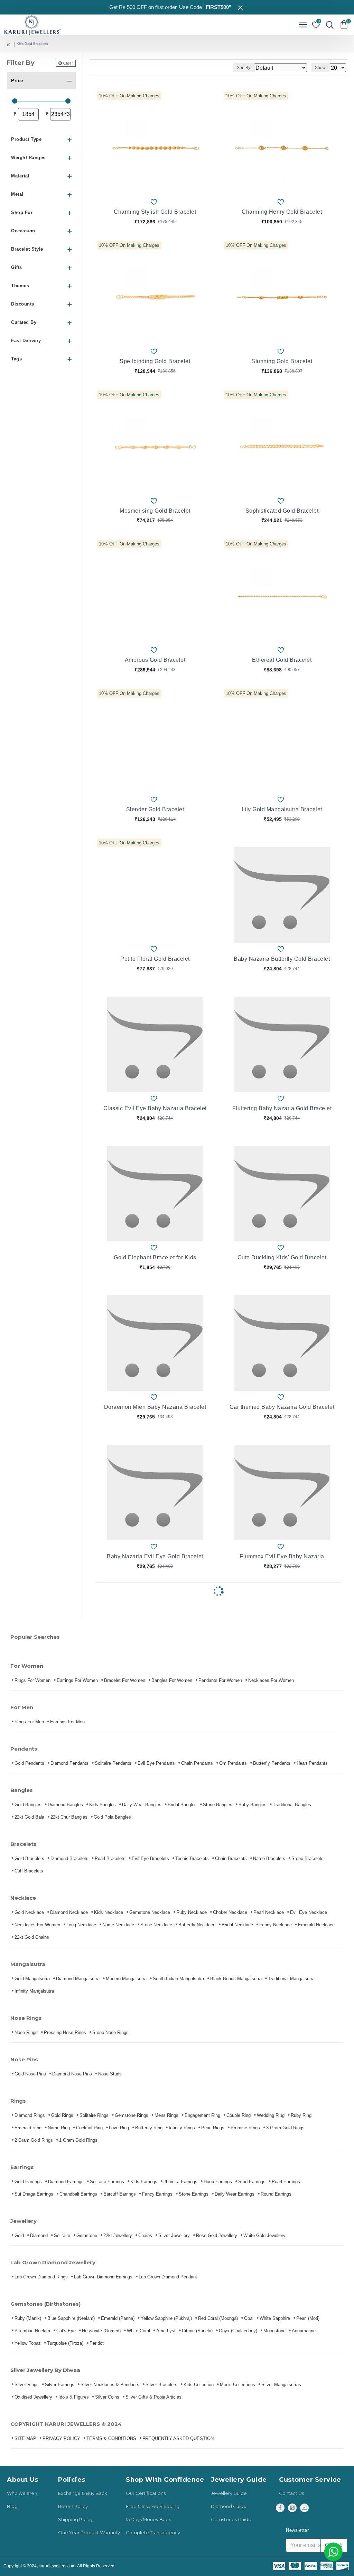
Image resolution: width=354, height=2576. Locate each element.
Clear (68, 63)
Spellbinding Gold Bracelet (155, 361)
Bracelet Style (27, 249)
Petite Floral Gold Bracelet (155, 959)
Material (20, 176)
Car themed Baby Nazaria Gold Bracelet (282, 1407)
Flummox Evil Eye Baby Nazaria (282, 1556)
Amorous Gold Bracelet (155, 660)
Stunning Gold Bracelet (282, 361)
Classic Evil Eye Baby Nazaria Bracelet (155, 1108)
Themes (20, 286)
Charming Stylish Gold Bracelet (155, 212)
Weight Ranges (28, 158)
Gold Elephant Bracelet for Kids (155, 1257)
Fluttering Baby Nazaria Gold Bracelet (282, 1108)
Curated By (24, 322)
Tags (16, 359)
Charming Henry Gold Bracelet (282, 212)
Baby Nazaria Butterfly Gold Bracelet (282, 959)
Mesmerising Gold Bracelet (155, 511)
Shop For (22, 212)
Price (17, 81)
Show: (321, 68)
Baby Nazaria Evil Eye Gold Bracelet (155, 1556)
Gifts (17, 267)
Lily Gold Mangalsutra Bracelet (282, 809)
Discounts (23, 304)
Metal (17, 194)
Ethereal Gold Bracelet (282, 660)
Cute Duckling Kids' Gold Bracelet (282, 1257)
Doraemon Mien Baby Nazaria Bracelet (155, 1407)
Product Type (26, 139)
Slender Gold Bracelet (155, 809)
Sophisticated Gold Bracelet (282, 511)
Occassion (23, 231)
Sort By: (244, 68)
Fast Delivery (26, 341)
